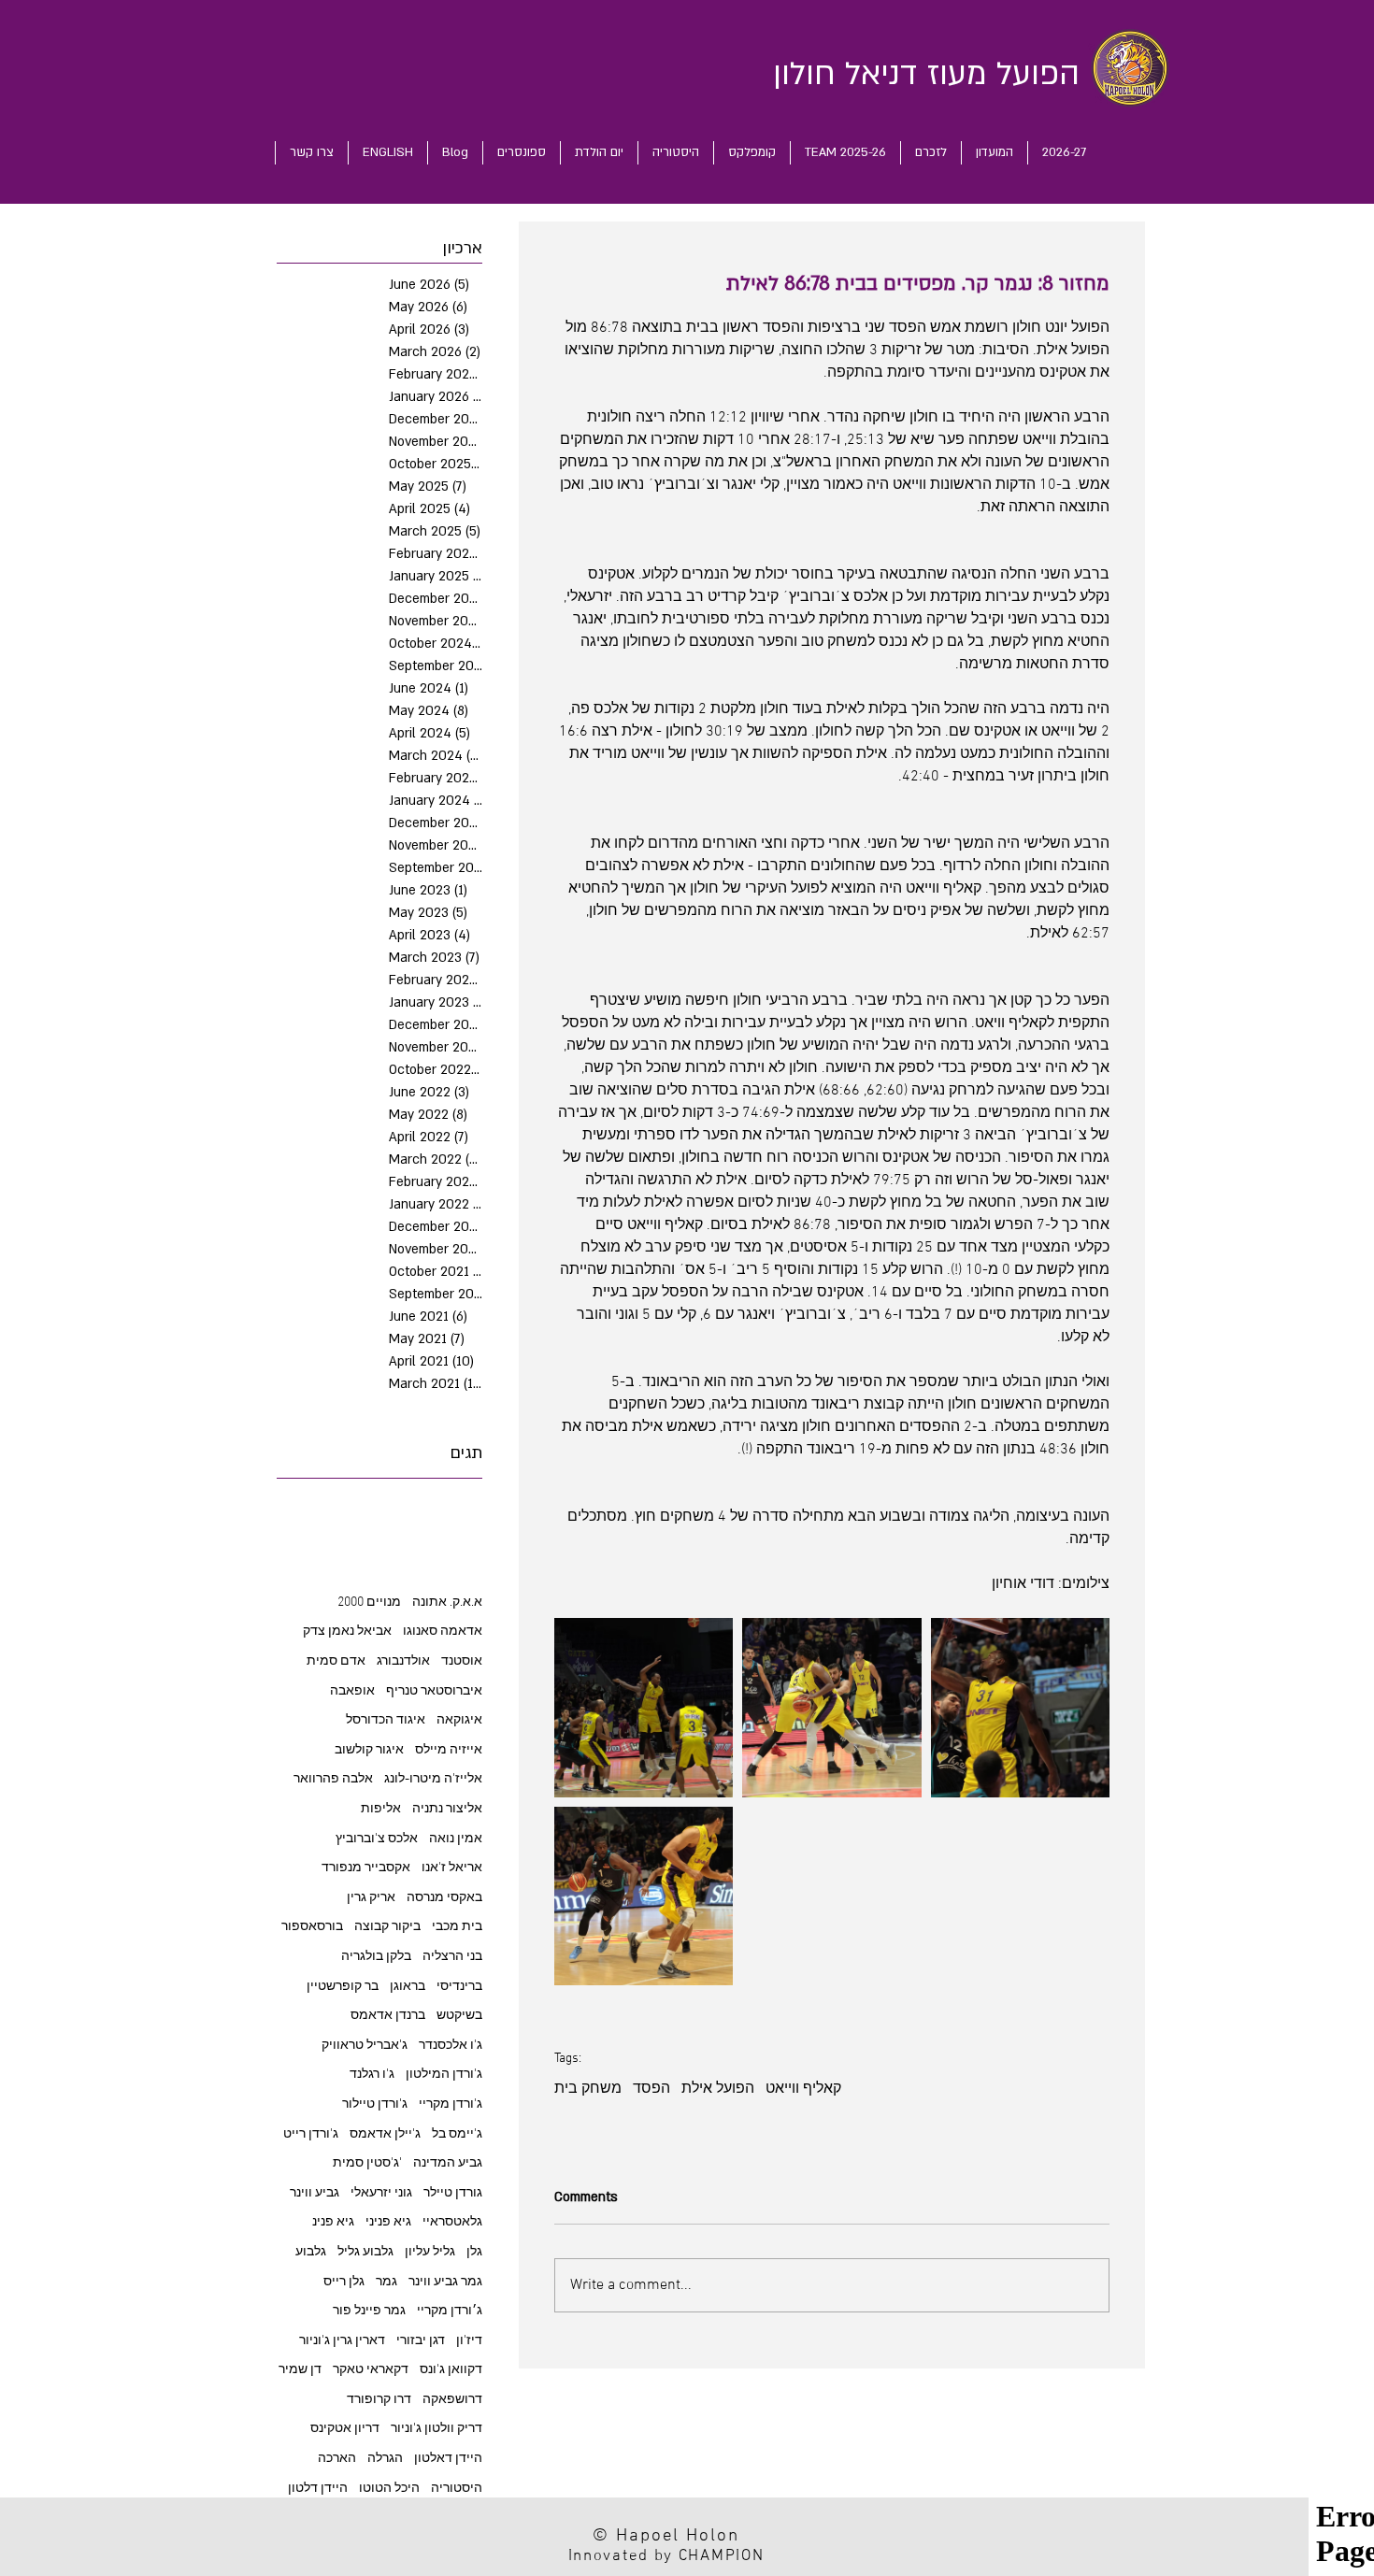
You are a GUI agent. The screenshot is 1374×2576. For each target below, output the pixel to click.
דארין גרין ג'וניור (342, 2341)
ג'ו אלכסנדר (451, 2046)
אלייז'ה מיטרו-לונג (433, 1779)
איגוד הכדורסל (386, 1720)
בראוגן (408, 1987)
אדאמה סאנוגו (443, 1631)
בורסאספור (312, 1927)
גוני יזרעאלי (381, 2193)
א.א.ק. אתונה (447, 1603)
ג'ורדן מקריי (451, 2104)
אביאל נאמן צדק (347, 1631)
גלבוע (311, 2252)
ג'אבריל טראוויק (365, 2046)
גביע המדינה (448, 2163)
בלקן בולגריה (376, 1957)
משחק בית (588, 2089)
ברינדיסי (459, 1987)
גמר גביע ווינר (445, 2282)
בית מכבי (457, 1927)
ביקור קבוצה (387, 1927)
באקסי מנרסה (444, 1898)
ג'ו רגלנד (372, 2075)
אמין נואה (456, 1839)
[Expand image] (644, 1707)
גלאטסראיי (452, 2222)
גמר (386, 2282)
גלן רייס (344, 2282)
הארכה (337, 2459)
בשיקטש (459, 2016)
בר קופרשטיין (343, 1987)
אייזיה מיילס (449, 1750)
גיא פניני (388, 2222)
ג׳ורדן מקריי (450, 2311)
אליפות (381, 1809)
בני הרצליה (452, 1957)
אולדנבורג (403, 1661)
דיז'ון (469, 2341)
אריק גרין (371, 1898)
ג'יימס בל (457, 2134)
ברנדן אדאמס (388, 2016)
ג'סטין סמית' (367, 2163)
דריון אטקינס (345, 2429)
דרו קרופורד (379, 2400)
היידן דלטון (318, 2489)
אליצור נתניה (447, 1809)
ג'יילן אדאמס (385, 2134)
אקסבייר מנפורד (366, 1868)
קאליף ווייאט (803, 2089)
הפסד (651, 2089)
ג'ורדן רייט (311, 2134)
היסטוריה (457, 2489)
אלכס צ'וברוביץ (377, 1839)
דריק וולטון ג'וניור (437, 2429)
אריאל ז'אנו (452, 1868)
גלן (474, 2252)
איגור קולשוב (369, 1750)
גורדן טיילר (453, 2193)
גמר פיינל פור (369, 2311)
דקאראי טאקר (371, 2370)
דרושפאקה (452, 2400)
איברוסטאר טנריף (434, 1691)
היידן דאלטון (448, 2459)
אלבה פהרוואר (333, 1779)
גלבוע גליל (365, 2252)
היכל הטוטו (389, 2489)
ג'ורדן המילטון (444, 2075)
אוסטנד (462, 1661)
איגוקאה (459, 1720)
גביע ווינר (315, 2193)
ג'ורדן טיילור (375, 2104)
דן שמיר (300, 2370)
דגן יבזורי (421, 2341)
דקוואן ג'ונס (451, 2370)
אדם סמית (336, 1661)
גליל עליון (430, 2252)
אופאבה (352, 1691)
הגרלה (385, 2459)
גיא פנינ (333, 2222)
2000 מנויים (369, 1603)
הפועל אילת (718, 2089)
